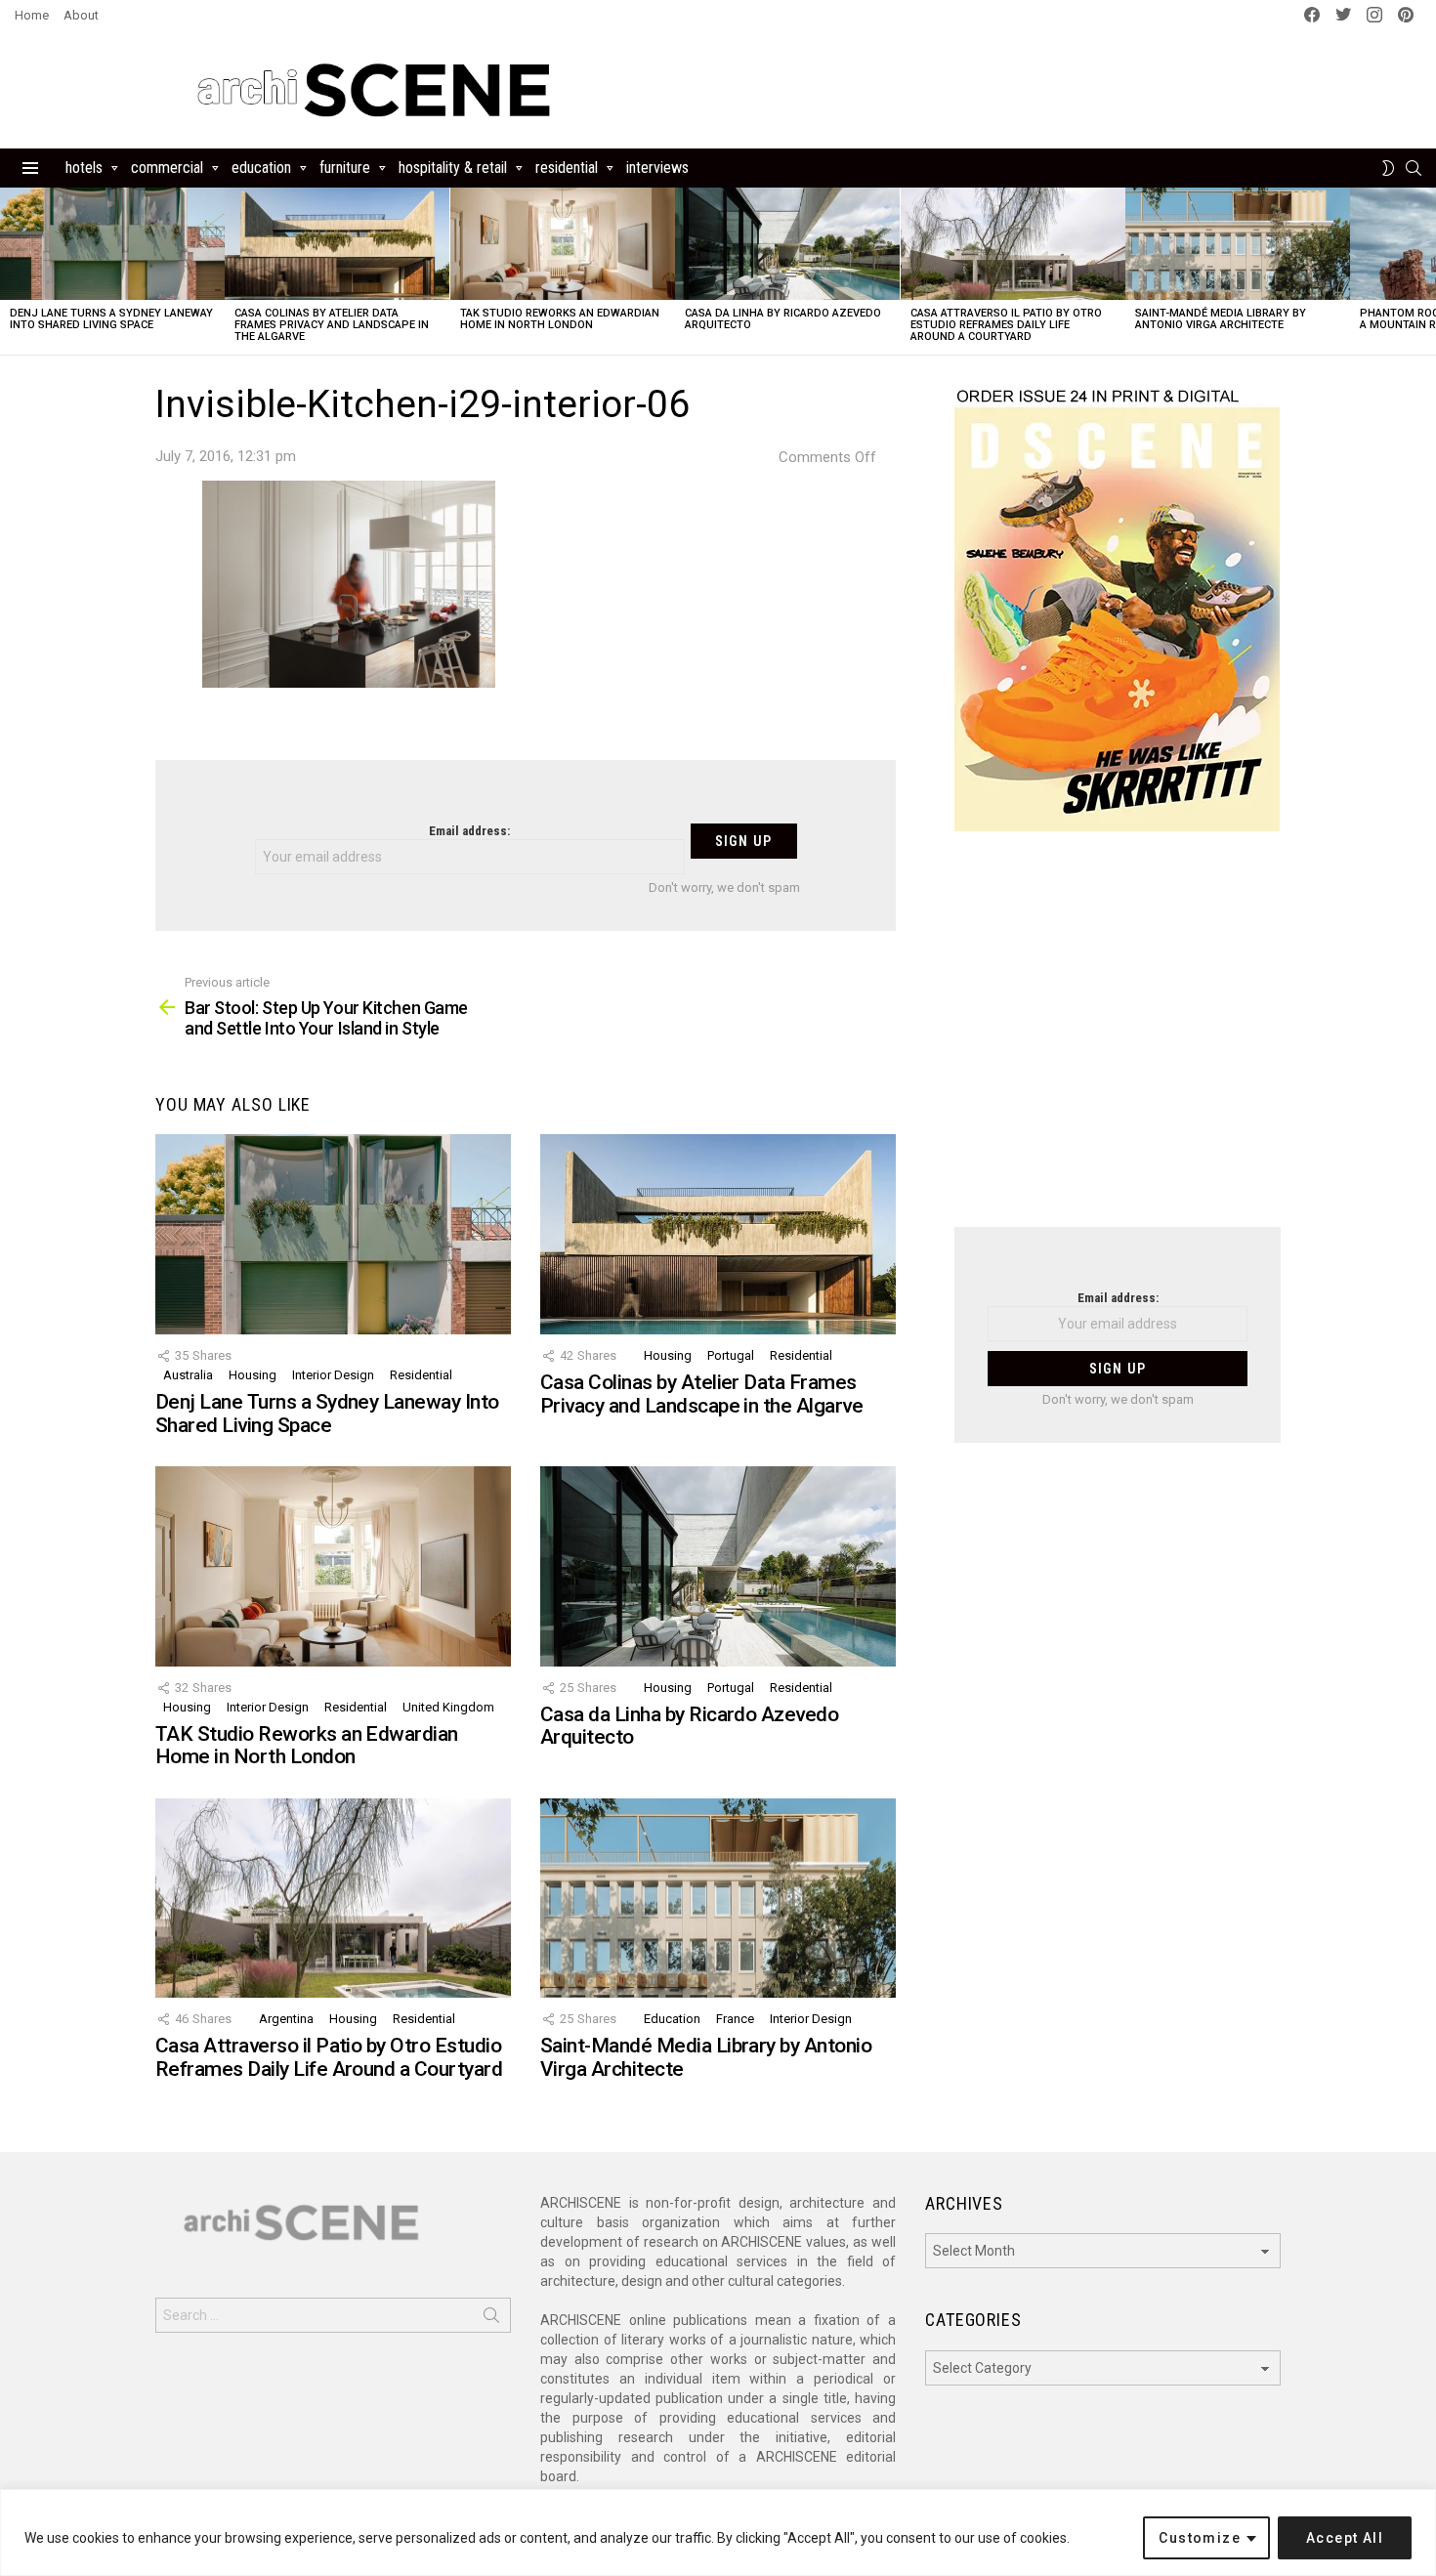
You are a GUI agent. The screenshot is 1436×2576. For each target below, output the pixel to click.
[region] (718, 2533)
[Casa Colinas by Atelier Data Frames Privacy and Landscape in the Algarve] (337, 244)
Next (1426, 271)
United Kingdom (448, 1707)
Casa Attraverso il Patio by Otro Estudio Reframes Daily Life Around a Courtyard (1006, 325)
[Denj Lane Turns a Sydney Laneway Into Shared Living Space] (112, 244)
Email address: (469, 831)
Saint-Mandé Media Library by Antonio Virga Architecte (1221, 319)
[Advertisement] (1118, 1041)
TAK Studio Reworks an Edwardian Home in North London (560, 319)
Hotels (84, 168)
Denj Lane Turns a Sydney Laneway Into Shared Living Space (111, 319)
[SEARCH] (1414, 168)
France (735, 2019)
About (81, 15)
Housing (253, 1375)
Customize (1200, 2538)
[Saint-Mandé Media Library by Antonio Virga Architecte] (1238, 244)
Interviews (657, 168)
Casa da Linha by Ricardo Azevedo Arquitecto (783, 319)
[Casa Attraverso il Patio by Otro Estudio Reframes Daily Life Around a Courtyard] (1013, 244)
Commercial (167, 168)
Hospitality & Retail (453, 168)
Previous (10, 271)
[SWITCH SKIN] (1388, 168)
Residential (567, 168)
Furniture (345, 168)
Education (261, 168)
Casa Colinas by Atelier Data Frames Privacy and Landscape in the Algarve (332, 325)
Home (32, 15)
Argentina (286, 2019)
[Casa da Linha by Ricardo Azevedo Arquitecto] (787, 244)
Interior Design (333, 1375)
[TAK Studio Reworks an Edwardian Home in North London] (563, 244)
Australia (188, 1375)
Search (491, 2319)
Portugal (731, 1355)
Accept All (1345, 2538)
